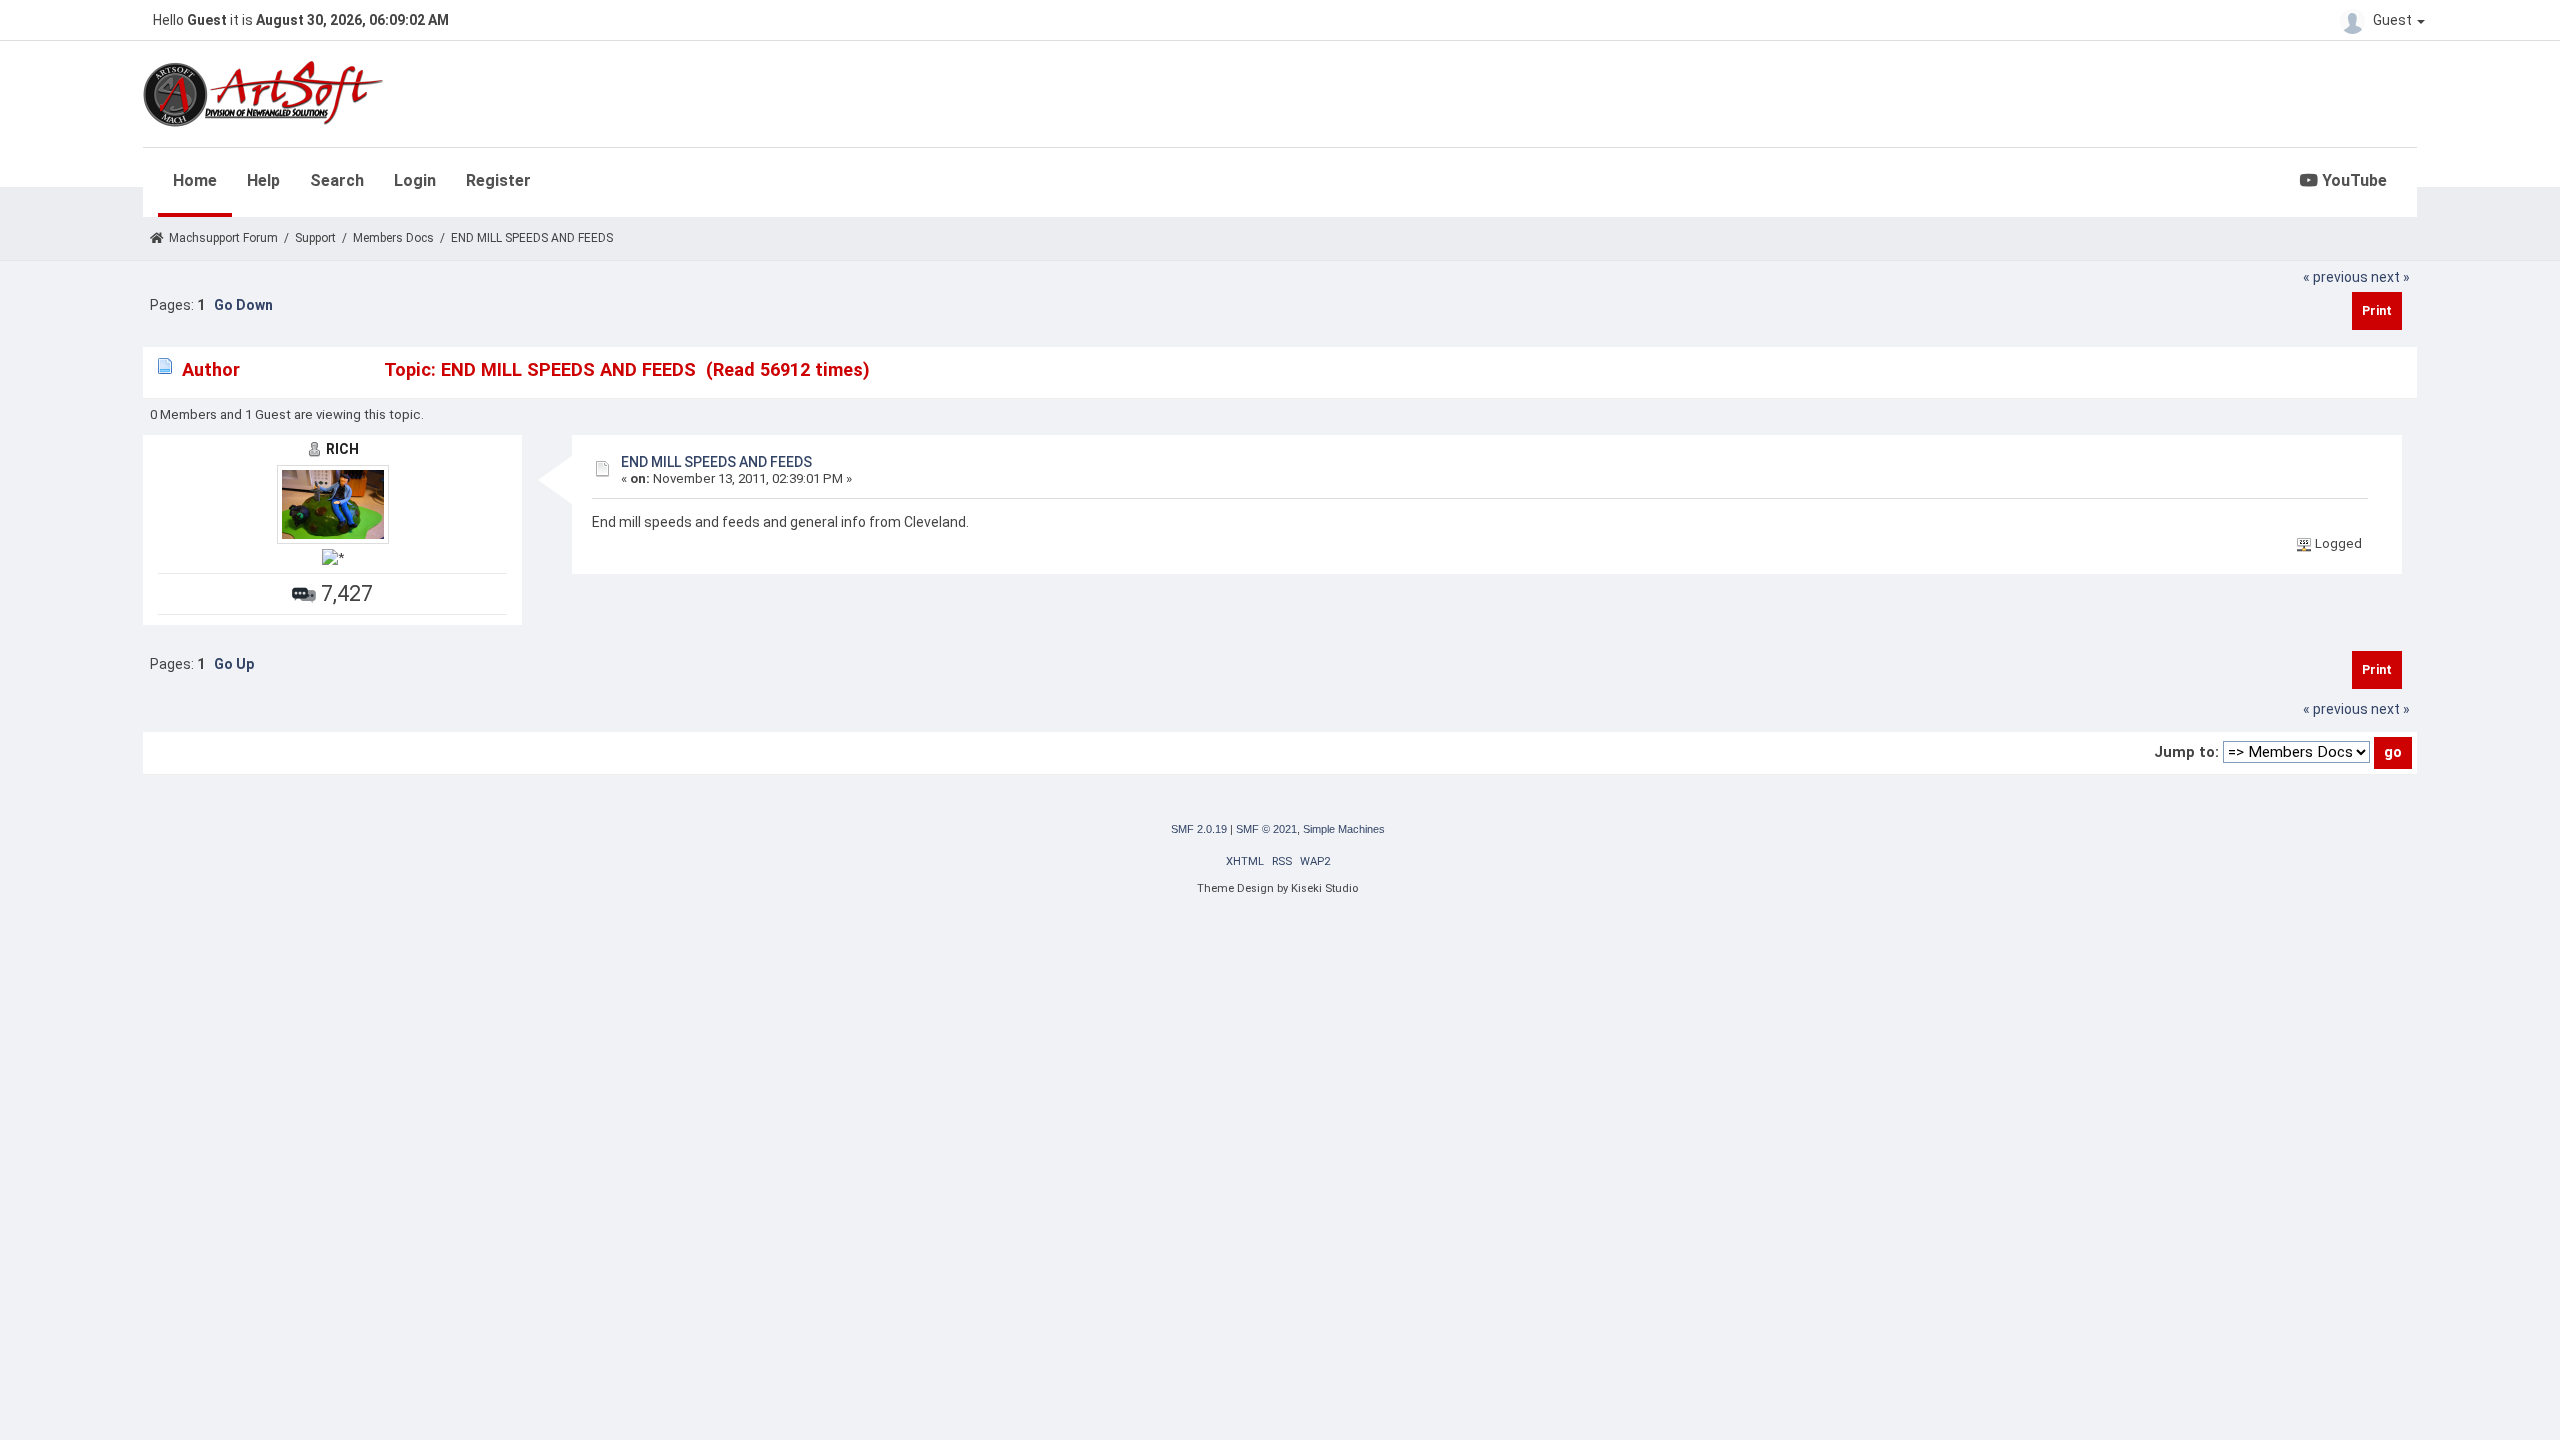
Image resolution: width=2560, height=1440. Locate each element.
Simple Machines (1344, 829)
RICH (342, 449)
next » (2390, 277)
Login (415, 180)
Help (263, 180)
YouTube (2352, 180)
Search (337, 180)
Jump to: (2186, 752)
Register (498, 180)
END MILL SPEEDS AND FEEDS (716, 462)
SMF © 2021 (1266, 829)
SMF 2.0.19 (1199, 829)
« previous (2335, 277)
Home (195, 180)
